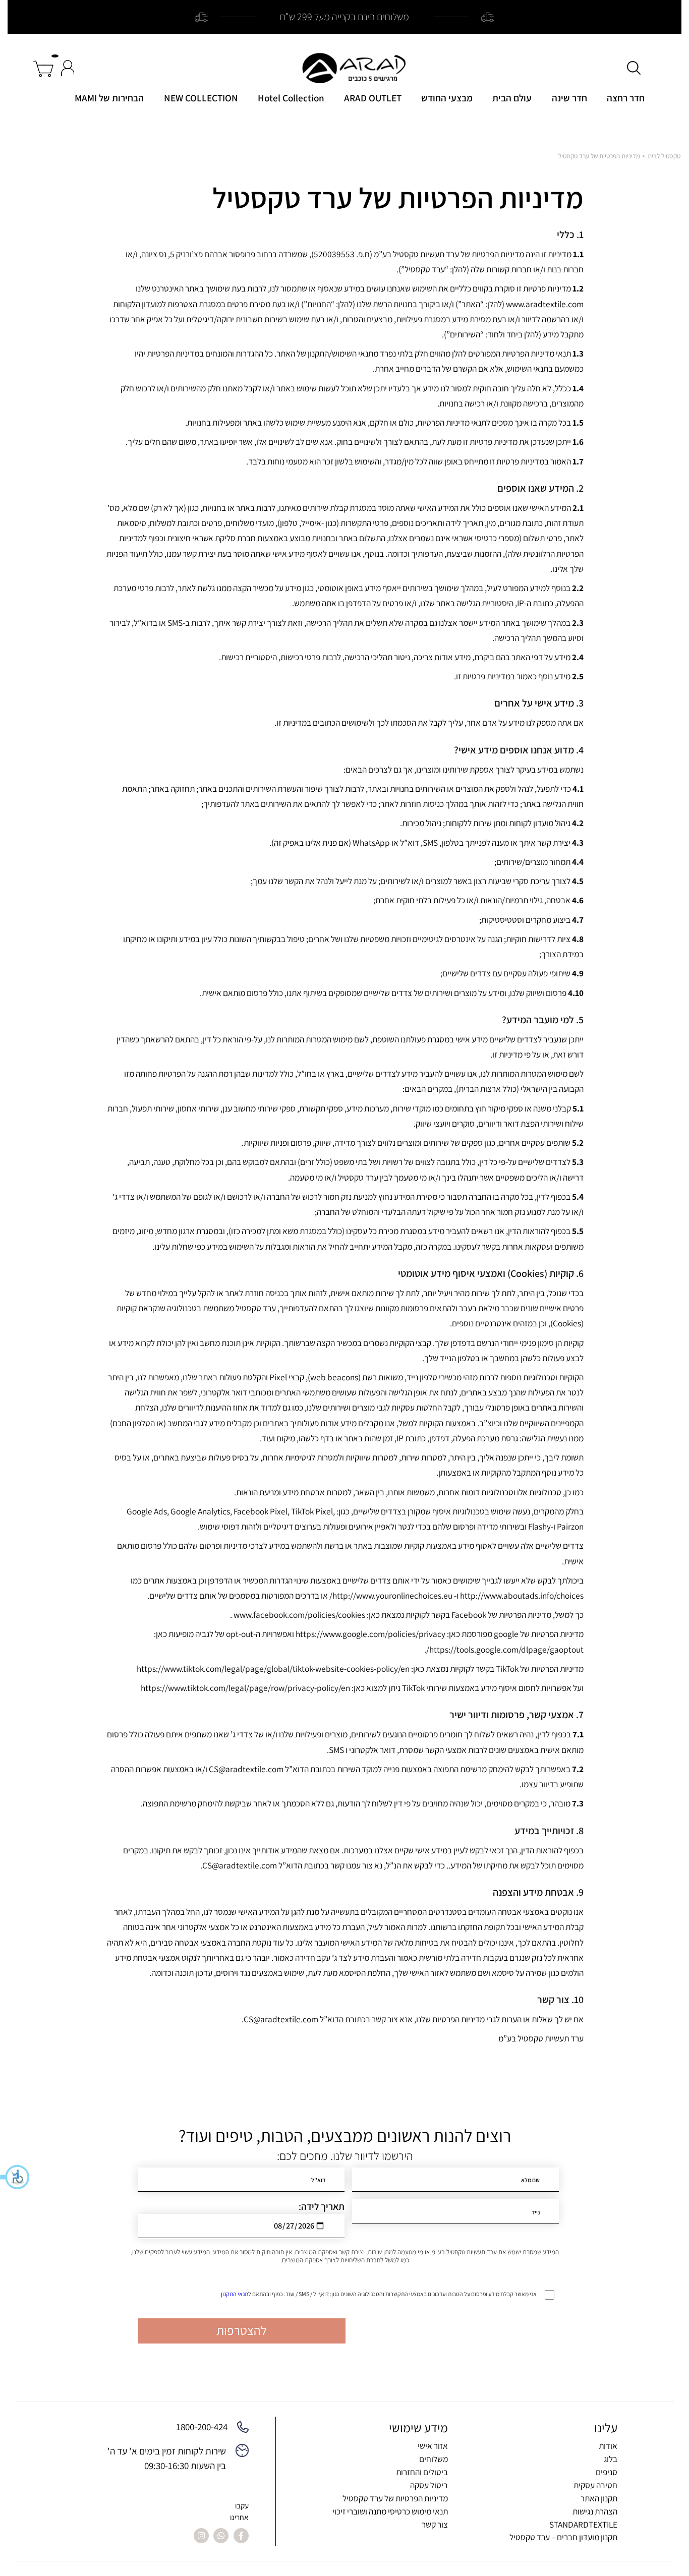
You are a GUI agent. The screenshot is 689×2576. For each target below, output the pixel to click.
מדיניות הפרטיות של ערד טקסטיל (395, 2498)
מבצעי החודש (447, 98)
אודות (608, 2446)
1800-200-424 (202, 2427)
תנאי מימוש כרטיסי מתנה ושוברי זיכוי (390, 2511)
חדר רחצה (626, 98)
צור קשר (435, 2524)
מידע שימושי (418, 2428)
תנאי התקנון (235, 2294)
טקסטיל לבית (664, 156)
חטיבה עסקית (595, 2485)
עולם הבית (512, 98)
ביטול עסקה (429, 2485)
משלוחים (434, 2459)
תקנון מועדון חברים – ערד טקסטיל (563, 2537)
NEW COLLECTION (201, 98)
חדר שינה (569, 98)
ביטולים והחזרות (422, 2472)
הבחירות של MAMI (109, 98)
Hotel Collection (291, 98)
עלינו (606, 2428)
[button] (15, 2177)
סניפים (607, 2472)
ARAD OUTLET (373, 98)
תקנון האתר (599, 2498)
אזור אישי (433, 2446)
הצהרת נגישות (595, 2511)
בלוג (611, 2459)
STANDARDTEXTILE (583, 2524)
